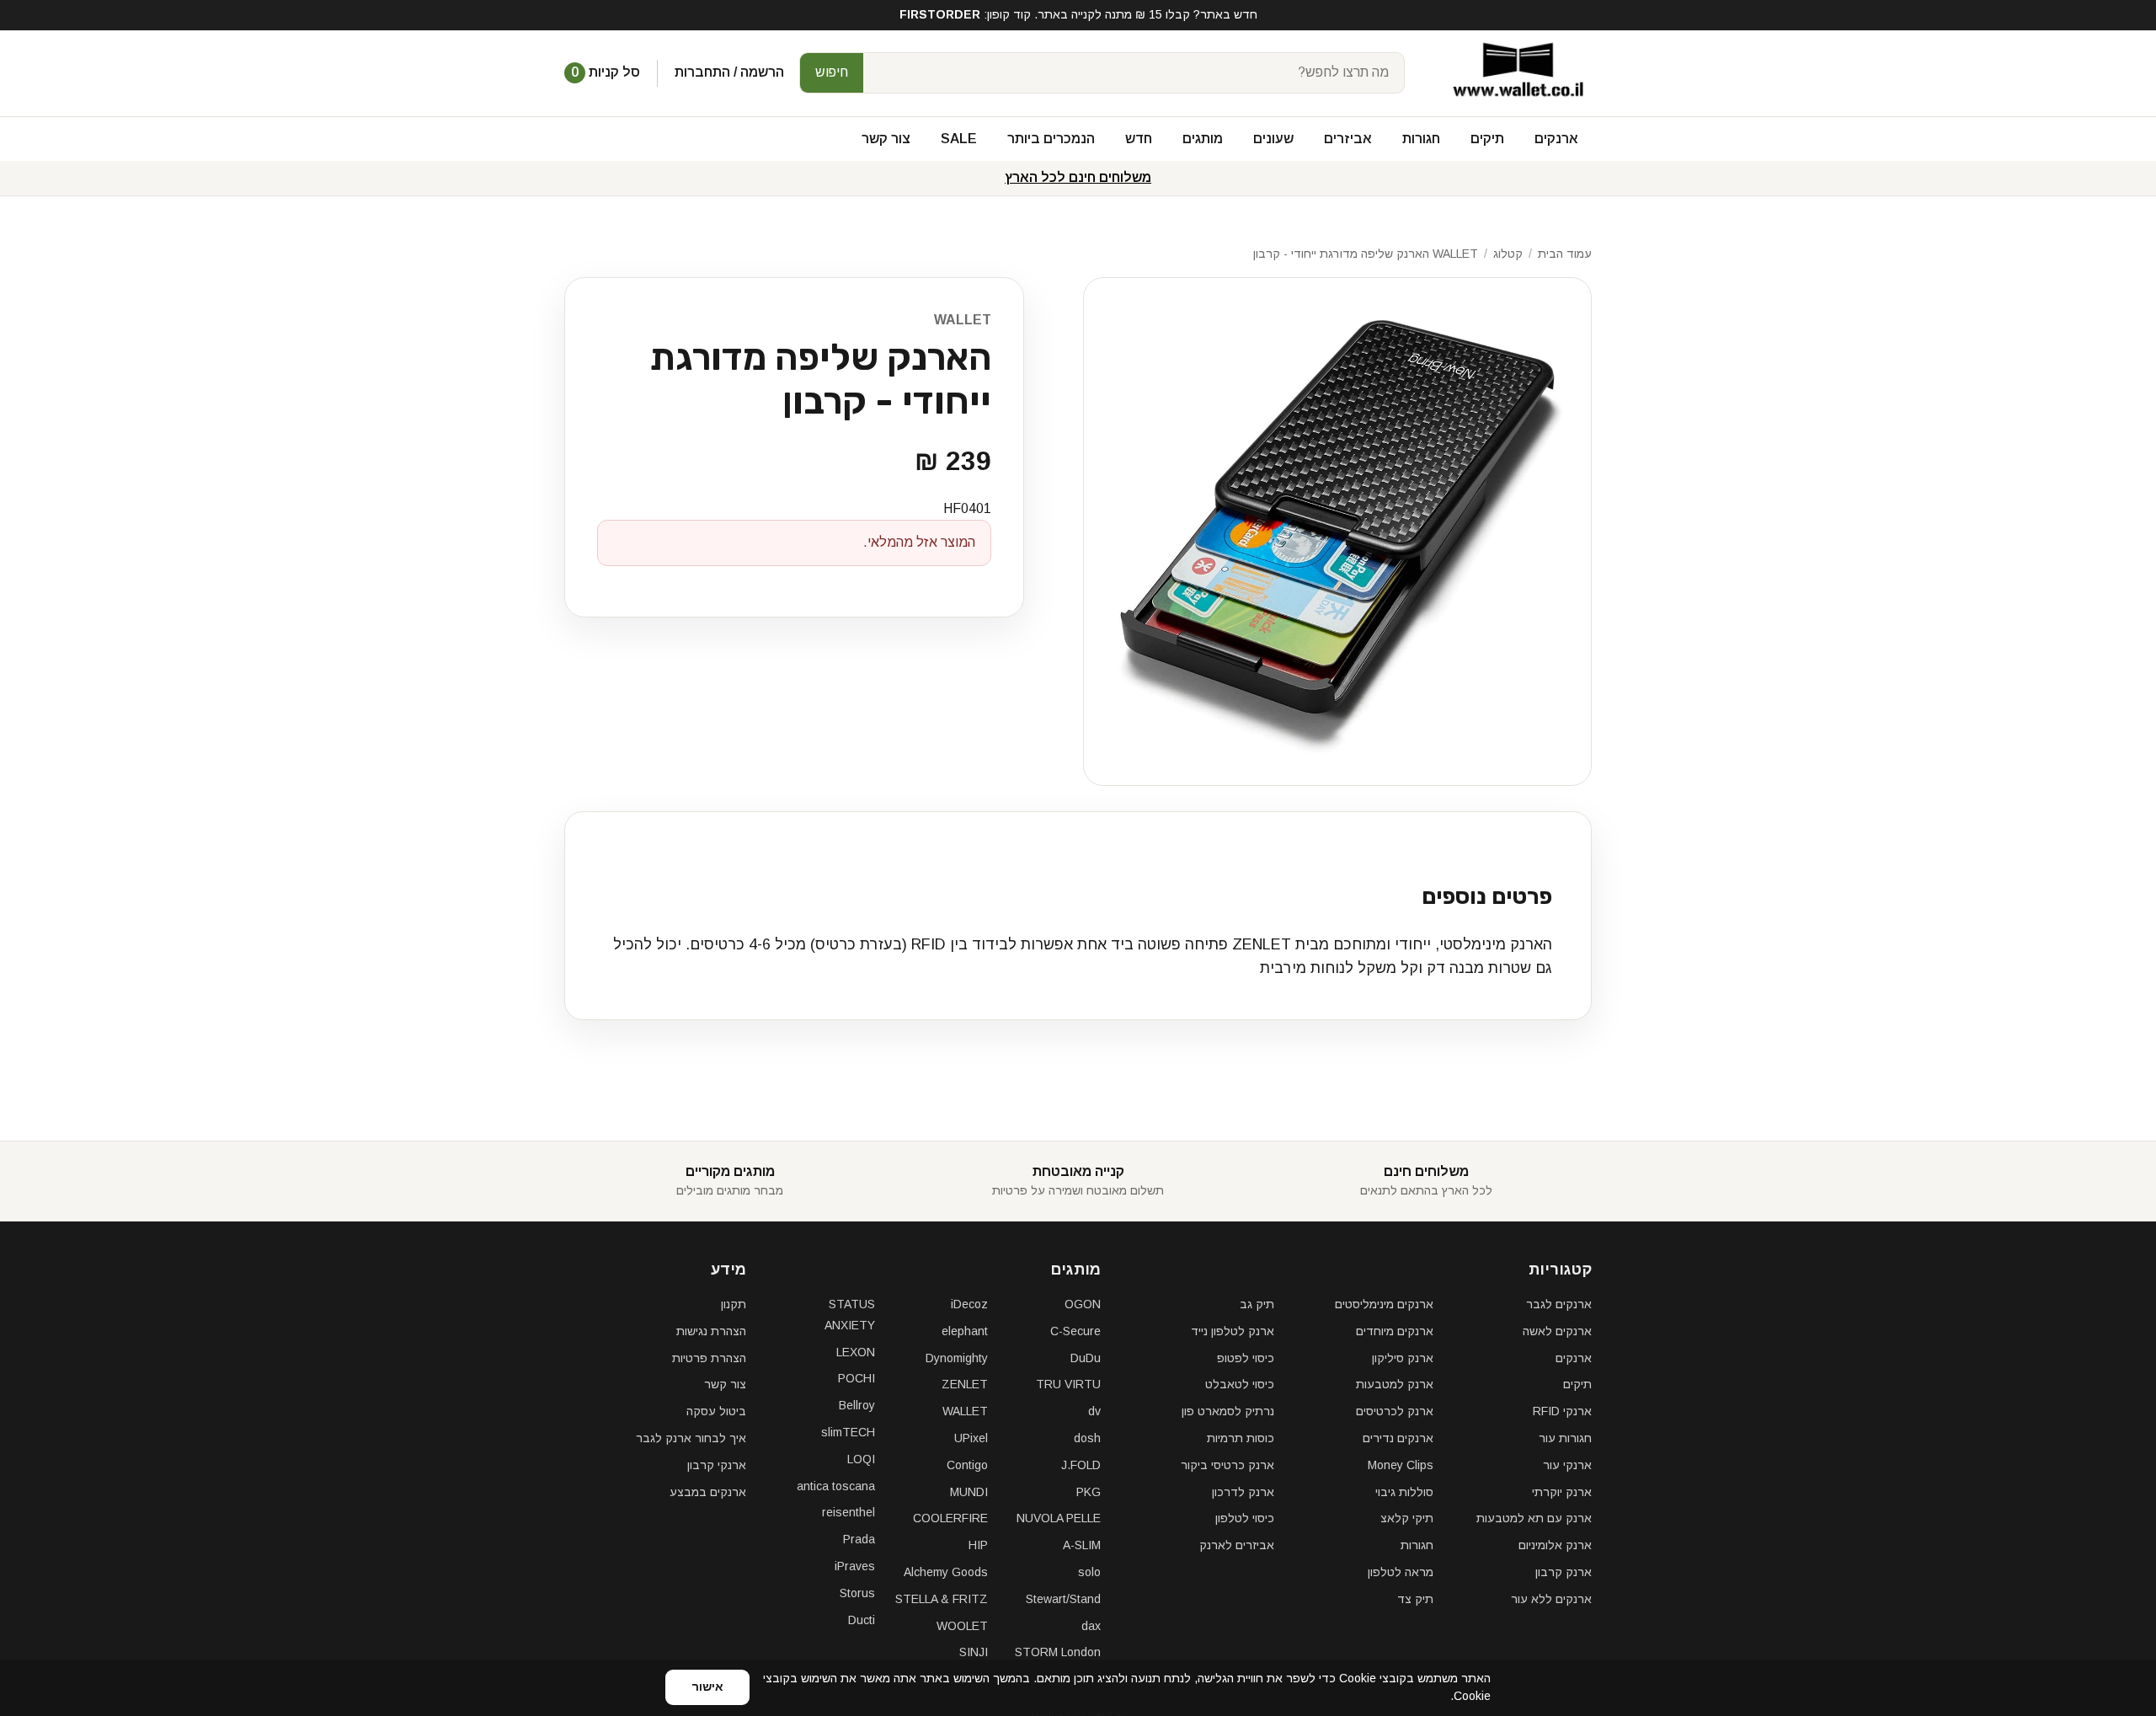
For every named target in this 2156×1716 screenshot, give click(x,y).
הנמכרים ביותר (1051, 139)
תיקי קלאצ (1407, 1518)
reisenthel (849, 1512)
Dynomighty (957, 1358)
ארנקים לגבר (1559, 1304)
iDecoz (969, 1304)
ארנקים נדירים (1398, 1438)
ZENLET (965, 1384)
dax (1091, 1626)
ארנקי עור (1567, 1465)
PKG (1089, 1492)
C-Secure (1075, 1331)
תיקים (1487, 139)
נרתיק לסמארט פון (1228, 1411)
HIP (978, 1545)
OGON (1083, 1304)
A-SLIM (1082, 1545)
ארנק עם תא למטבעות (1534, 1518)
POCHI (857, 1378)
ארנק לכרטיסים (1395, 1411)
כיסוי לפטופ (1246, 1358)
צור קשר (886, 139)
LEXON (856, 1352)
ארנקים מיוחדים (1395, 1331)
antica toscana (836, 1486)
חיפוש (832, 72)
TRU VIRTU (1068, 1384)
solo (1089, 1572)
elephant (965, 1331)
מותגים (1203, 139)
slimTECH (848, 1432)
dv (1094, 1411)
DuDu (1086, 1358)
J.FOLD (1081, 1465)
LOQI (861, 1459)
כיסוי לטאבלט (1240, 1384)
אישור (707, 1687)
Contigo (967, 1465)
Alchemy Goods (946, 1572)
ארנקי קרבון (717, 1465)
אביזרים (1348, 139)
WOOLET (962, 1626)
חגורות (1421, 139)
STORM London (1058, 1652)
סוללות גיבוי (1404, 1492)
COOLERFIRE (950, 1518)
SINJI (974, 1652)
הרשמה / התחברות (729, 72)
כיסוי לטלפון (1245, 1518)
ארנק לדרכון (1243, 1492)
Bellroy (857, 1405)
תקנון (734, 1304)
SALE (959, 139)
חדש (1139, 139)
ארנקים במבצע (708, 1492)
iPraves (855, 1566)
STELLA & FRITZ (942, 1599)
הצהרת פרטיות (709, 1358)
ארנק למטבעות (1395, 1384)
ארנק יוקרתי (1562, 1492)
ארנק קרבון (1564, 1572)
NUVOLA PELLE (1059, 1518)
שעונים (1273, 139)
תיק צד (1415, 1599)
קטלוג (1508, 254)
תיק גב (1257, 1304)
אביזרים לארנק (1237, 1545)
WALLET (963, 320)
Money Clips (1401, 1465)
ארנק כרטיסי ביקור (1227, 1465)
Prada (859, 1539)
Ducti (862, 1620)
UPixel (971, 1438)
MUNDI (969, 1492)
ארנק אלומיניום (1555, 1545)
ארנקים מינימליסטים (1384, 1304)
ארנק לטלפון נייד (1233, 1331)
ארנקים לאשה (1557, 1331)
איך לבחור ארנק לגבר (691, 1438)
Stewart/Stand (1063, 1599)
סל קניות (606, 72)
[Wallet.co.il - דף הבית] (1512, 73)
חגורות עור (1565, 1438)
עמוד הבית (1565, 254)
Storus (857, 1593)
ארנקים (1556, 139)
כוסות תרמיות (1241, 1438)
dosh (1087, 1438)
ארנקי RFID (1562, 1411)
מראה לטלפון (1401, 1572)
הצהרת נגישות (711, 1331)
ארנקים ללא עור (1551, 1599)
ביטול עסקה (716, 1411)
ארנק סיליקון (1403, 1358)
